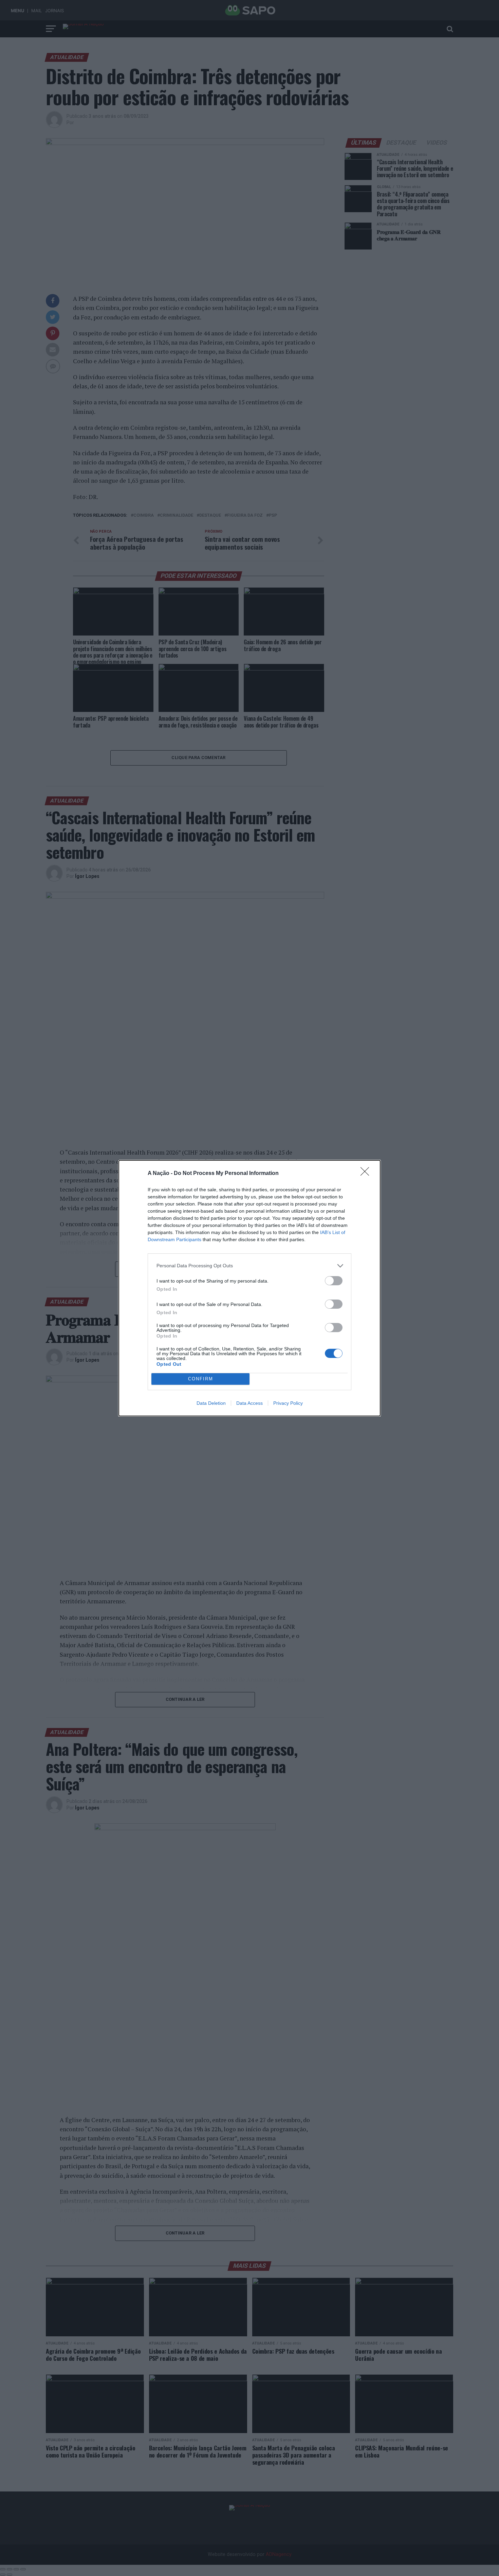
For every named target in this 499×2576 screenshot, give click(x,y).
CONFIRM (201, 1379)
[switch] (334, 1281)
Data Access (249, 1403)
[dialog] (249, 1288)
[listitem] (249, 1266)
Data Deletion (211, 1403)
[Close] (367, 1174)
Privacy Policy (288, 1403)
